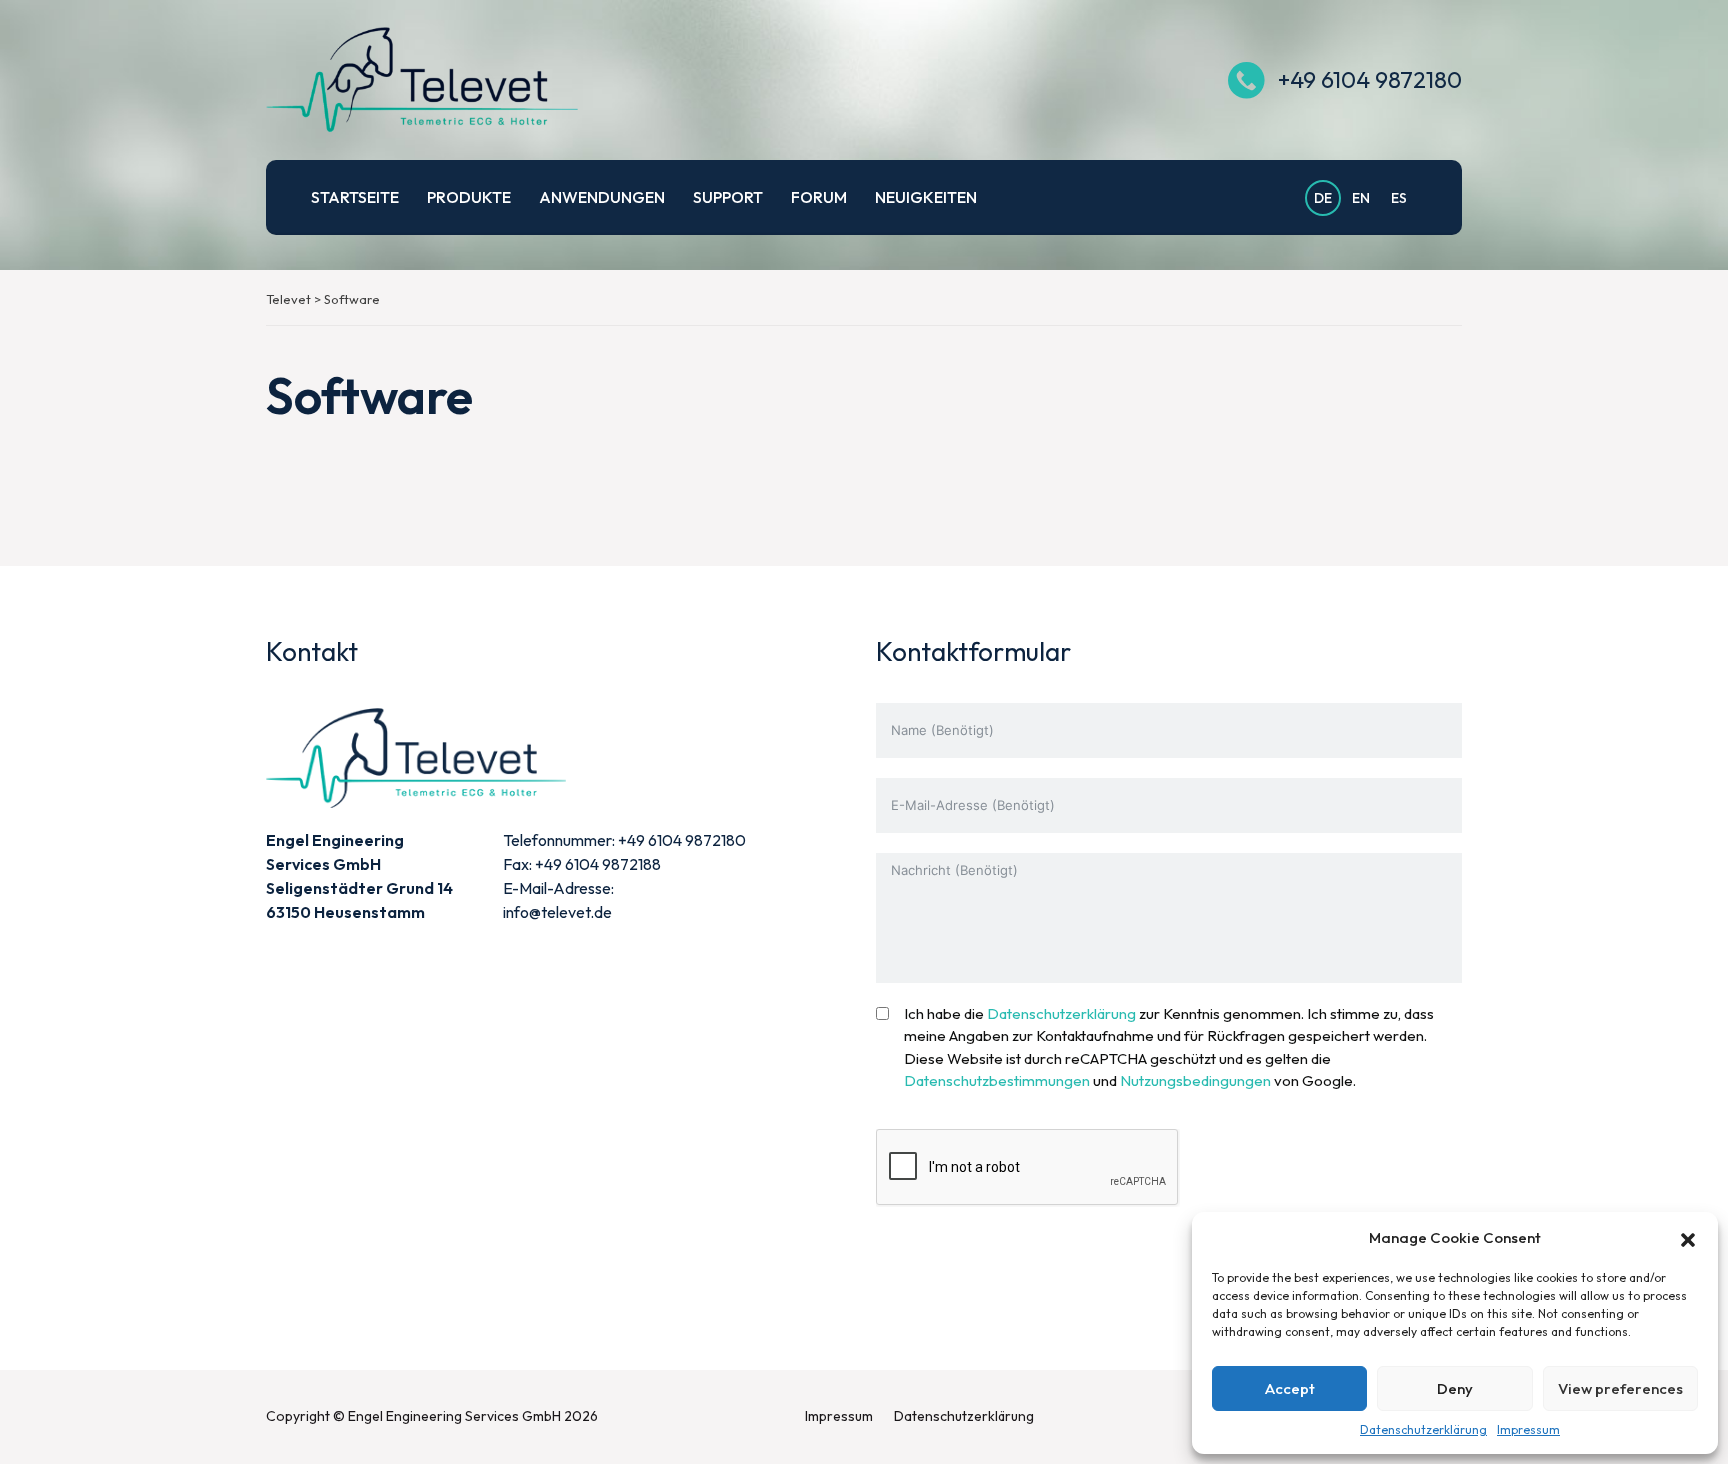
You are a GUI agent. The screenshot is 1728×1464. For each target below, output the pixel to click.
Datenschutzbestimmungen (997, 1080)
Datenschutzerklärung (1423, 1429)
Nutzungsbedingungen (1195, 1080)
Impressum (1528, 1429)
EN (1361, 198)
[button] (1688, 1238)
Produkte (469, 197)
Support (728, 197)
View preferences (1620, 1388)
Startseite (355, 197)
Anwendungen (602, 197)
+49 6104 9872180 (1370, 79)
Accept (1290, 1388)
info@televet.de (557, 912)
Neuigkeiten (926, 197)
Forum (819, 197)
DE (1323, 198)
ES (1399, 198)
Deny (1455, 1388)
